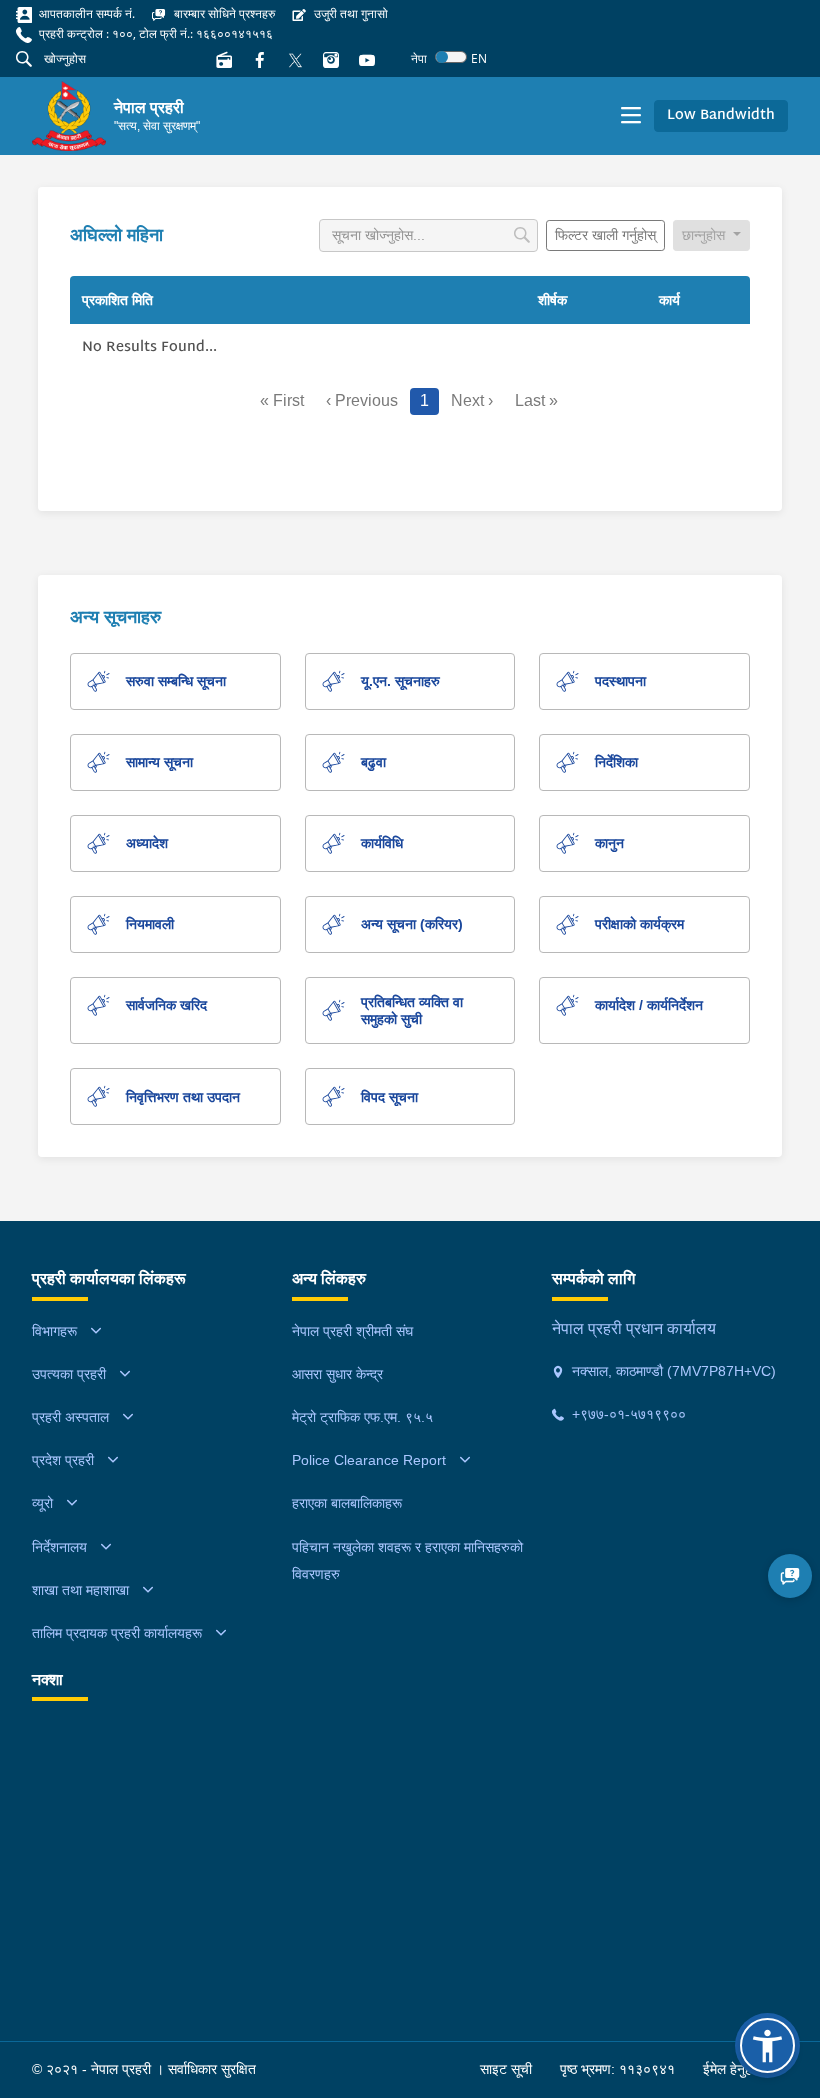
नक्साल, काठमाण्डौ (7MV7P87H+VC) (672, 1371)
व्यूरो (42, 1503)
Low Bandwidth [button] (721, 115)
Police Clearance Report (369, 1460)
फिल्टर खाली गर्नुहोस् (605, 235)
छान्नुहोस (705, 235)
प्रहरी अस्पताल (70, 1417)
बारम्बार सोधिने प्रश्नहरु (223, 13)
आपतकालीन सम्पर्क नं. (85, 13)
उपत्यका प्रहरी (69, 1374)
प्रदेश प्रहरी (63, 1460)
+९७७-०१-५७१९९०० (627, 1414)
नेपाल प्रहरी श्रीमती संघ (352, 1331)
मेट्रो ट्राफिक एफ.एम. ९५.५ (362, 1417)
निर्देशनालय (59, 1547)
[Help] (790, 1576)
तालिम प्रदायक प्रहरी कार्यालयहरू (117, 1633)
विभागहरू (54, 1331)
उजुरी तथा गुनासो (349, 13)
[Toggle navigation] (631, 116)
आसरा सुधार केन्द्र (337, 1374)
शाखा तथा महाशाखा (80, 1590)
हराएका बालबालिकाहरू (347, 1503)
